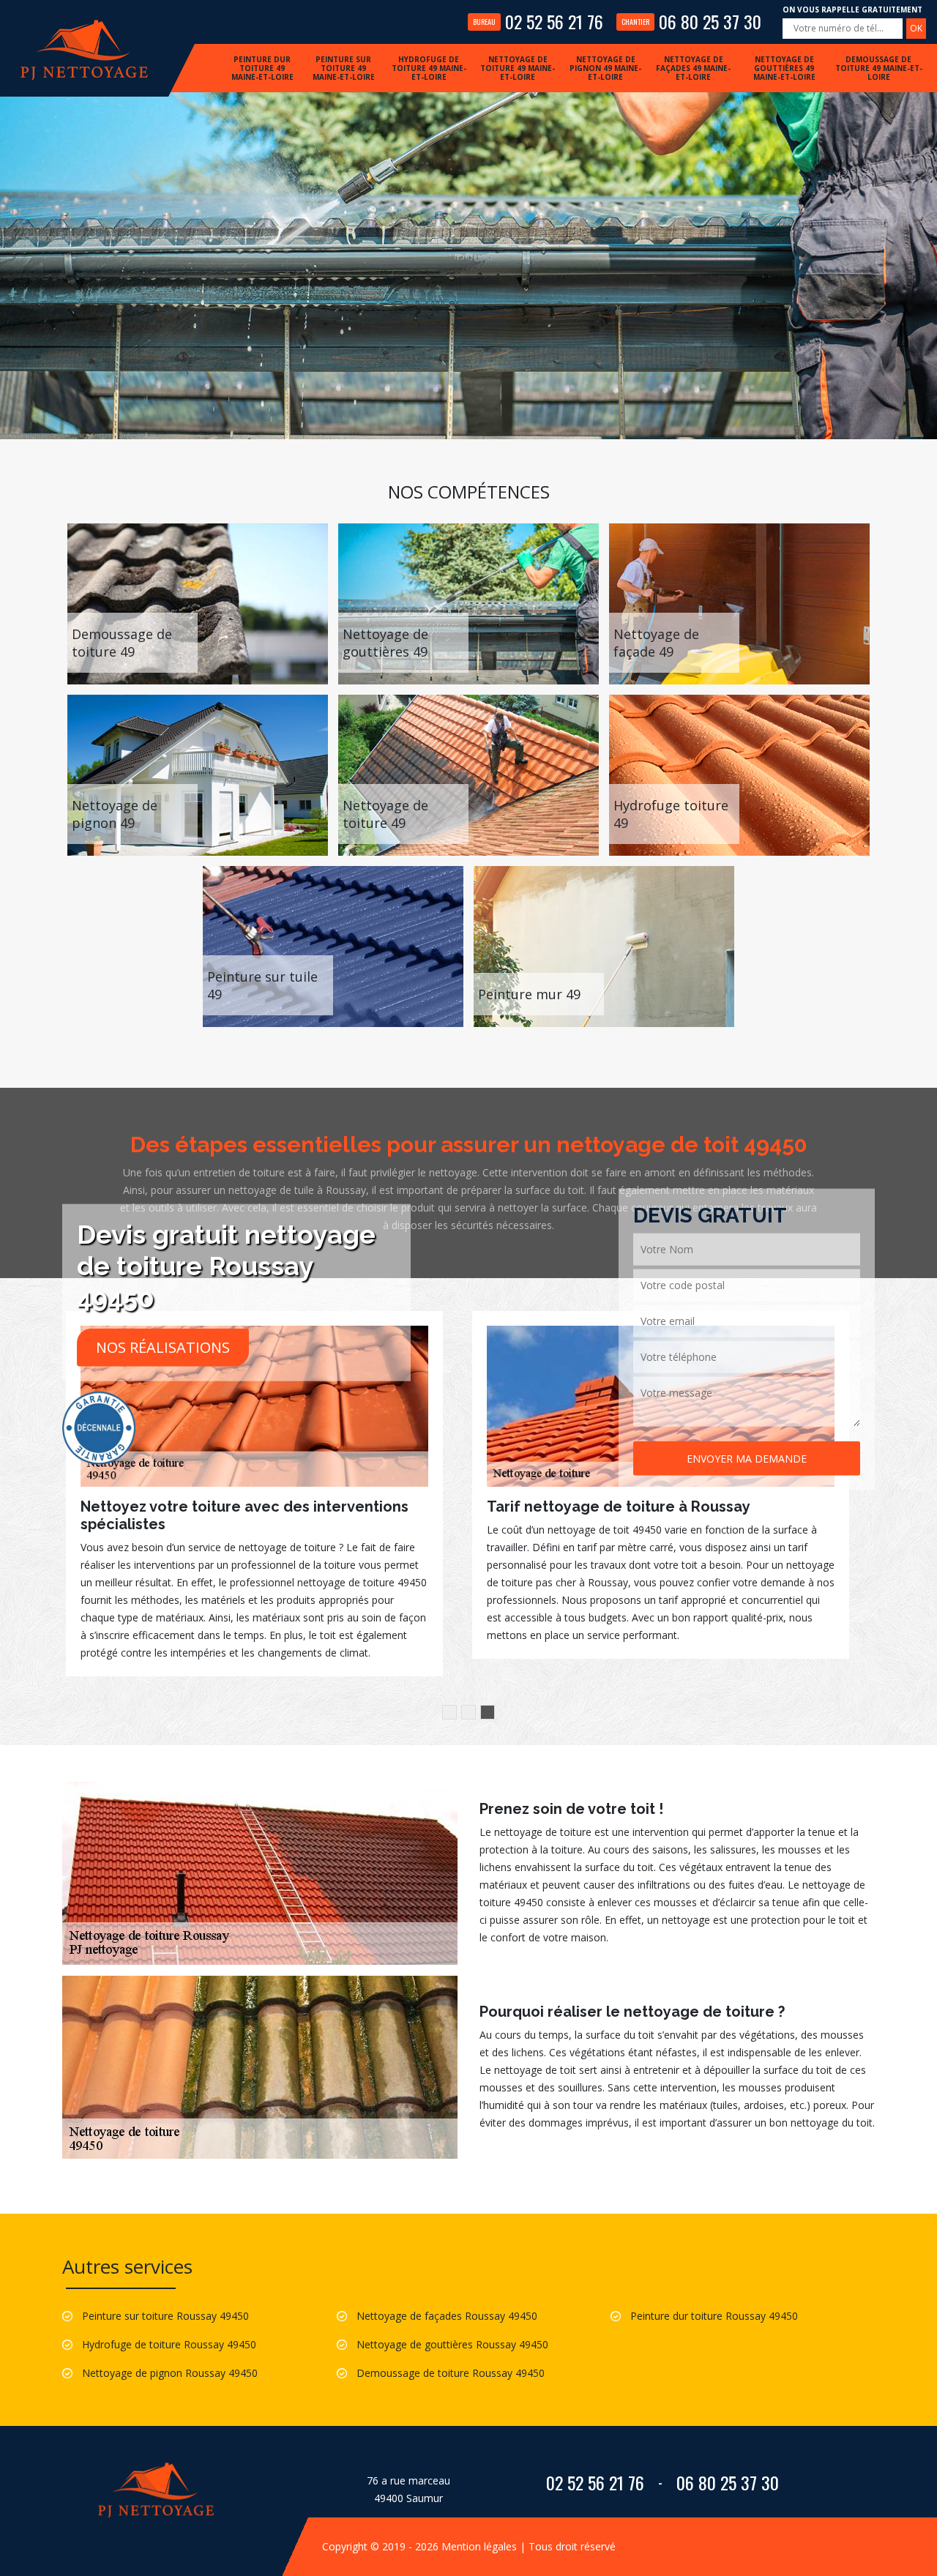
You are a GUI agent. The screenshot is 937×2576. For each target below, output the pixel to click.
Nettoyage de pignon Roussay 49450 (170, 2373)
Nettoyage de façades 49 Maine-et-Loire (693, 68)
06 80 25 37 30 (691, 21)
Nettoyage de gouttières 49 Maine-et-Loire (784, 68)
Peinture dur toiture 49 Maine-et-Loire (262, 68)
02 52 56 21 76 (538, 21)
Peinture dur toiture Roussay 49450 (714, 2316)
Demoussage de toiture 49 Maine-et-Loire (879, 68)
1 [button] (449, 1712)
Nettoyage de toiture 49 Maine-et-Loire (518, 68)
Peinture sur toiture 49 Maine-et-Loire (344, 68)
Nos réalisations (163, 1347)
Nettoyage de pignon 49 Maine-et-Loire (605, 68)
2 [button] (468, 1712)
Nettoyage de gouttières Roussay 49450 (452, 2344)
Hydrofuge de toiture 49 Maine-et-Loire (429, 68)
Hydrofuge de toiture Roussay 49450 (169, 2344)
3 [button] (488, 1712)
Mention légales (479, 2546)
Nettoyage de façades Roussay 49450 (447, 2316)
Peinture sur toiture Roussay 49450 (165, 2316)
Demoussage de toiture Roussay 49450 (451, 2373)
